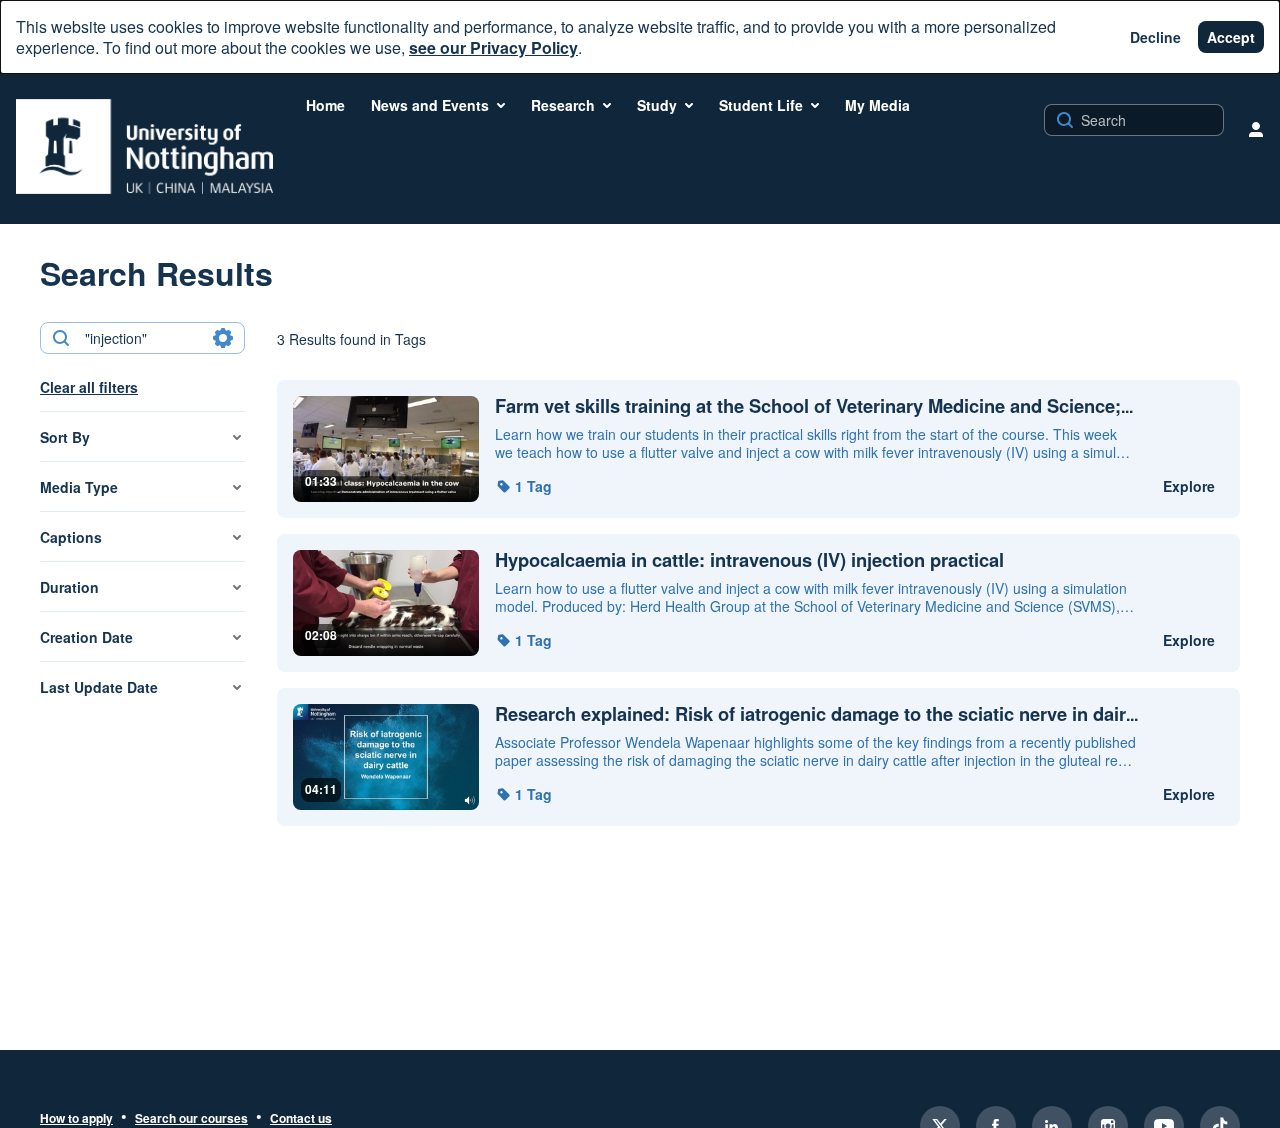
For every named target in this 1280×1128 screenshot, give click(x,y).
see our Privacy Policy (493, 47)
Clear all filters (89, 387)
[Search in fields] (223, 338)
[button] (523, 486)
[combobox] (141, 338)
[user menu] (1256, 129)
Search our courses (191, 1119)
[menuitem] (325, 105)
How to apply (76, 1119)
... (814, 406)
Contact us (301, 1119)
